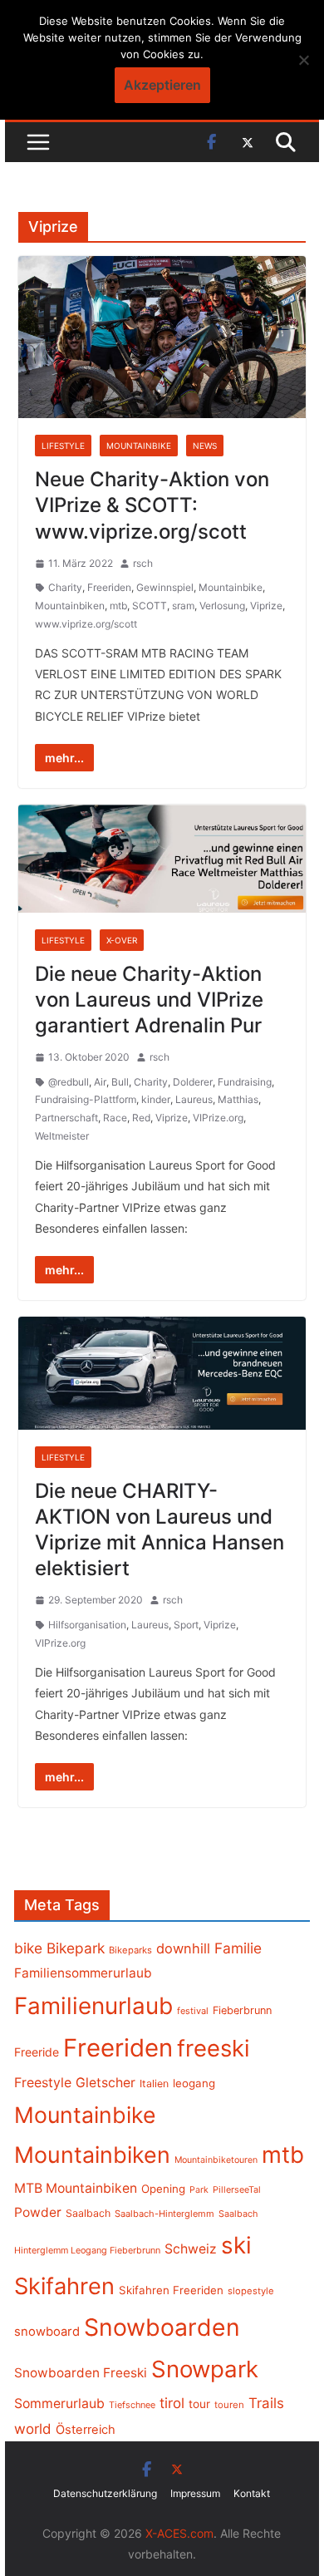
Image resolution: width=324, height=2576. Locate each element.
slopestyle (251, 2291)
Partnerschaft (66, 1118)
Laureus (194, 1099)
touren (229, 2405)
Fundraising (245, 1082)
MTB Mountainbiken (76, 2188)
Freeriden (109, 587)
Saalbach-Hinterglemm (164, 2214)
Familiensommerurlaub (83, 1973)
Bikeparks (130, 1950)
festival (193, 2011)
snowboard (47, 2332)
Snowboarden (162, 2327)
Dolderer (193, 1082)
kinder (156, 1099)
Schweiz (191, 2249)
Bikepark (76, 1948)
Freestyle (43, 2082)
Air (100, 1082)
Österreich (86, 2430)
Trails (266, 2403)
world (33, 2429)
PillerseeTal (237, 2189)
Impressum (195, 2493)
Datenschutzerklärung (105, 2493)
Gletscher (106, 2083)
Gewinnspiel (165, 587)
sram (183, 606)
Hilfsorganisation (87, 1625)
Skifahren (64, 2286)
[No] (303, 60)
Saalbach (88, 2213)
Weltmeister (62, 1136)
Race (115, 1118)
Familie (238, 1948)
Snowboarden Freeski (81, 2373)
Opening (163, 2189)
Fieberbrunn (242, 2010)
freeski (214, 2048)
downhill (183, 1948)
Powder (38, 2212)
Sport (186, 1625)
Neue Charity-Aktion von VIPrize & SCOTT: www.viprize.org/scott (152, 505)
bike (28, 1948)
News (205, 446)
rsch (143, 563)
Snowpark (205, 2369)
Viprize (266, 606)
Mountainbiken (70, 606)
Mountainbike (139, 446)
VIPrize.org (218, 1118)
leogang (194, 2083)
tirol (172, 2403)
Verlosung (222, 606)
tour (199, 2404)
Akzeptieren (162, 85)
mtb (118, 606)
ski (236, 2245)
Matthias (238, 1099)
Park (199, 2190)
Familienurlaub (93, 2006)
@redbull (69, 1082)
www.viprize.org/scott (86, 624)
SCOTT (150, 606)
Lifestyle (63, 446)
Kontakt (252, 2493)
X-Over (122, 940)
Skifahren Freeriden (171, 2290)
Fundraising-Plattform (86, 1099)
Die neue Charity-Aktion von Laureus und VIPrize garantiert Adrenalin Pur (149, 1000)
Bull (120, 1082)
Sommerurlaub (59, 2404)
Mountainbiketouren (216, 2160)
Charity (65, 587)
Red (141, 1118)
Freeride (37, 2052)
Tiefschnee (132, 2405)
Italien (154, 2083)
